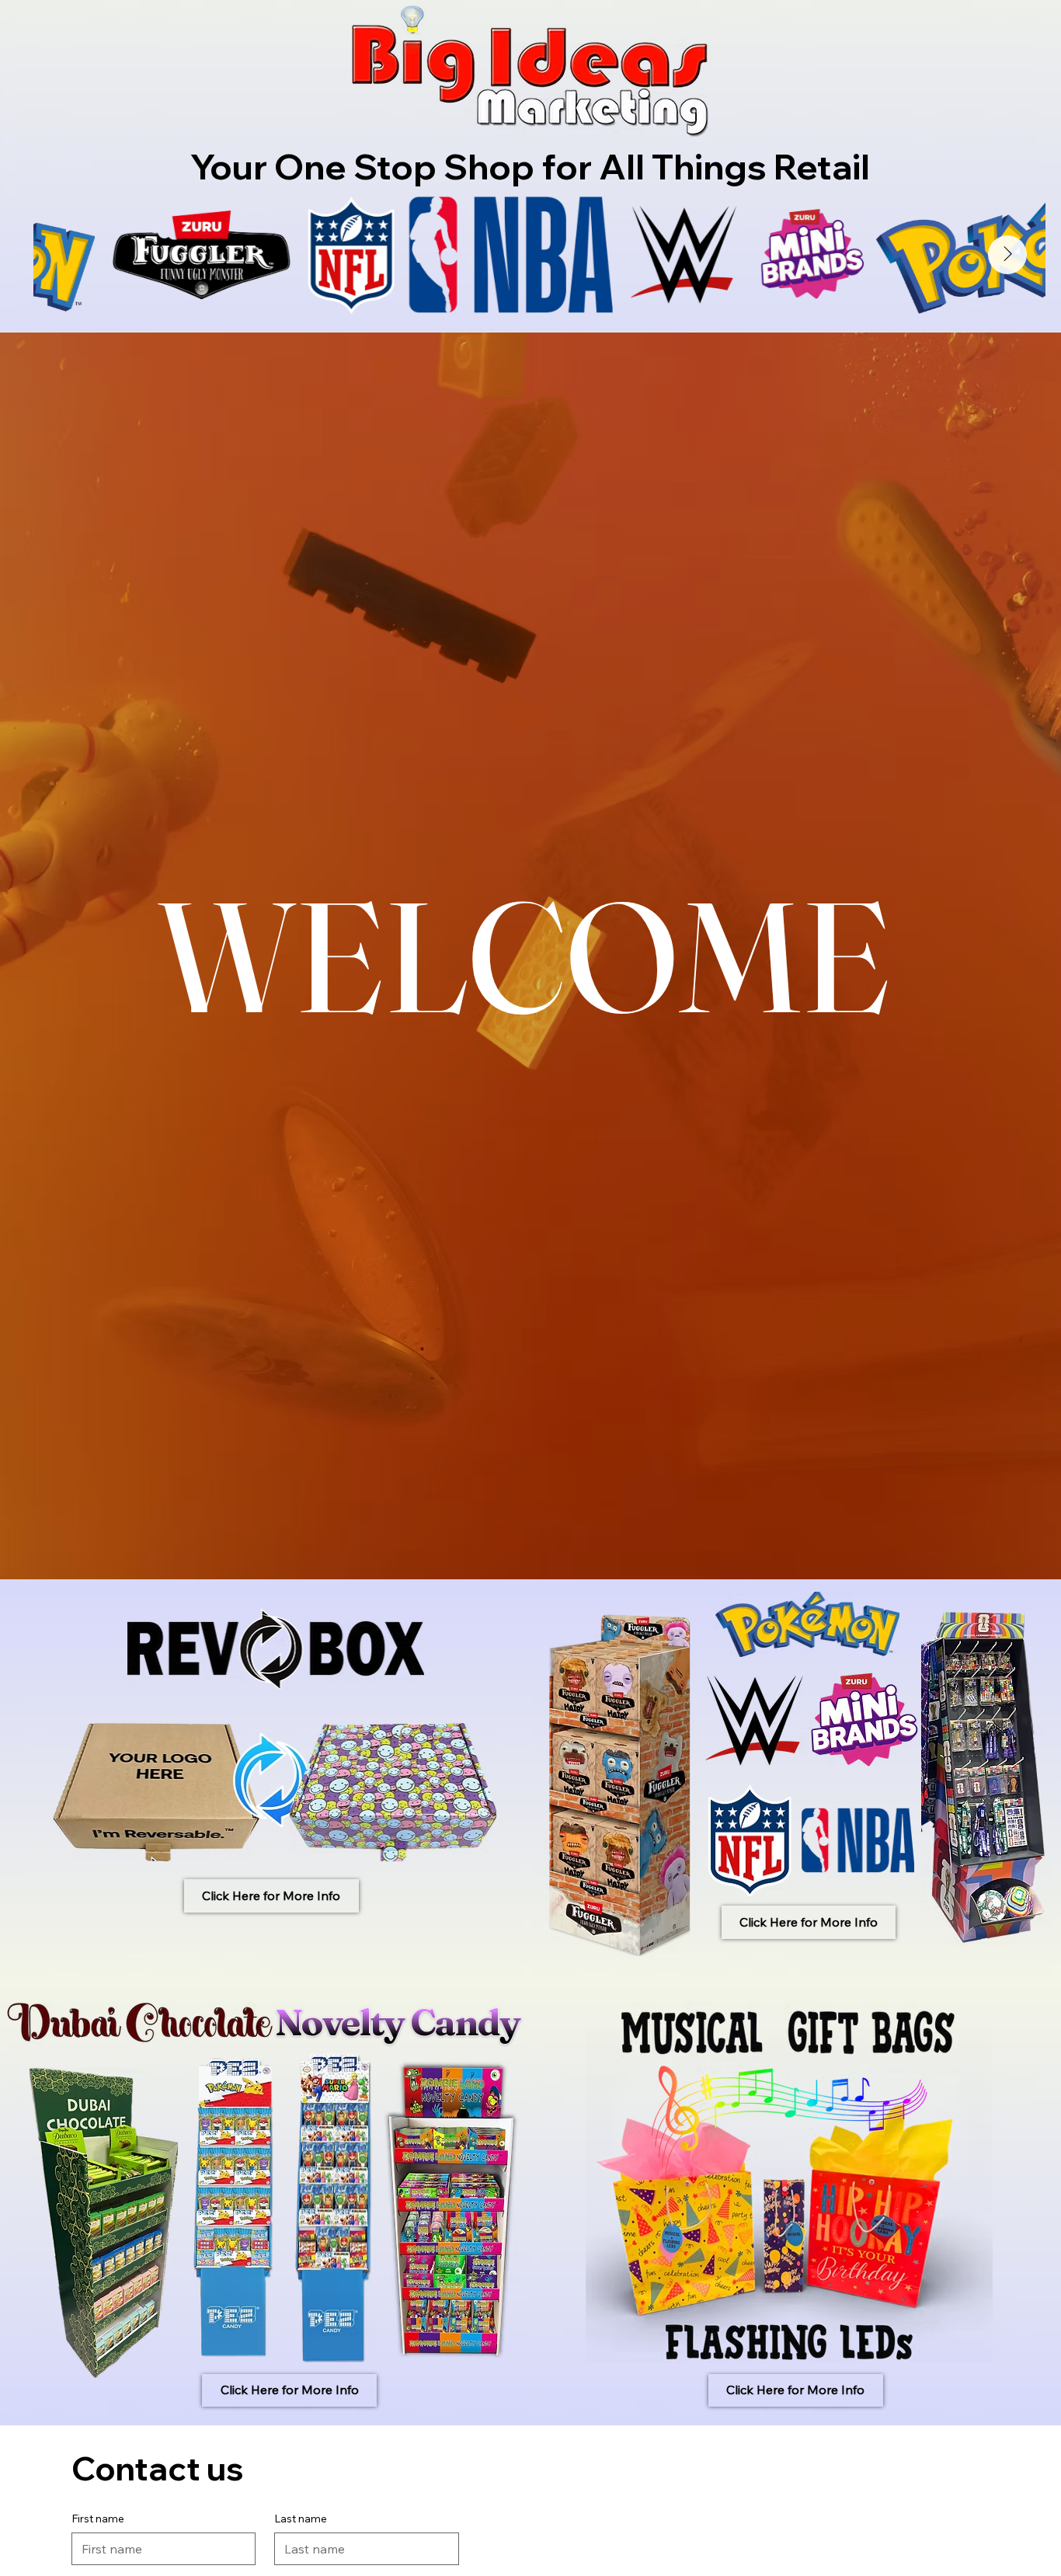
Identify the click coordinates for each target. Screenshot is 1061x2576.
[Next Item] (1007, 255)
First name (98, 2519)
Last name (301, 2519)
